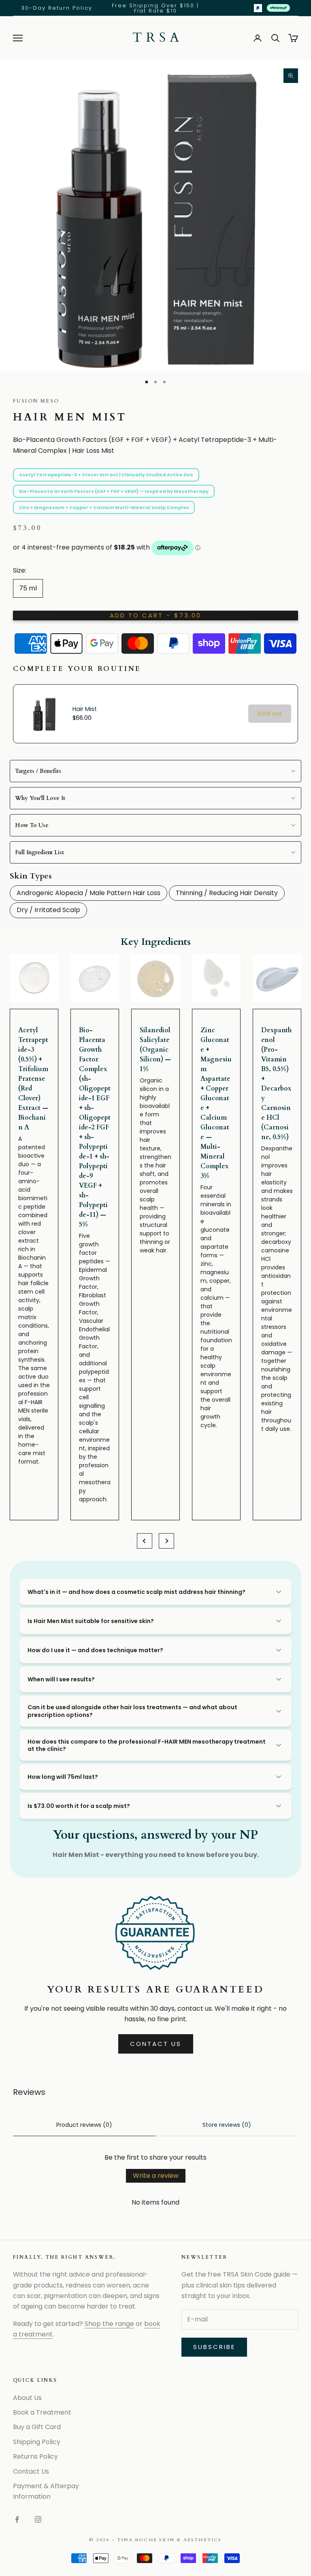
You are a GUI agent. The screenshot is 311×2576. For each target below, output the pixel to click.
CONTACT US (156, 2044)
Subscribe (214, 2347)
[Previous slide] (145, 1541)
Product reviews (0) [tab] (84, 2125)
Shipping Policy (37, 2442)
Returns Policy (35, 2456)
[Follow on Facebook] (17, 2519)
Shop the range (109, 2324)
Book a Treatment (42, 2412)
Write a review (156, 2176)
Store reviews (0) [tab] (227, 2125)
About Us (27, 2398)
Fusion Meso (36, 401)
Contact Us (31, 2471)
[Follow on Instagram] (38, 2519)
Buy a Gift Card (37, 2427)
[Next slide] (166, 1541)
